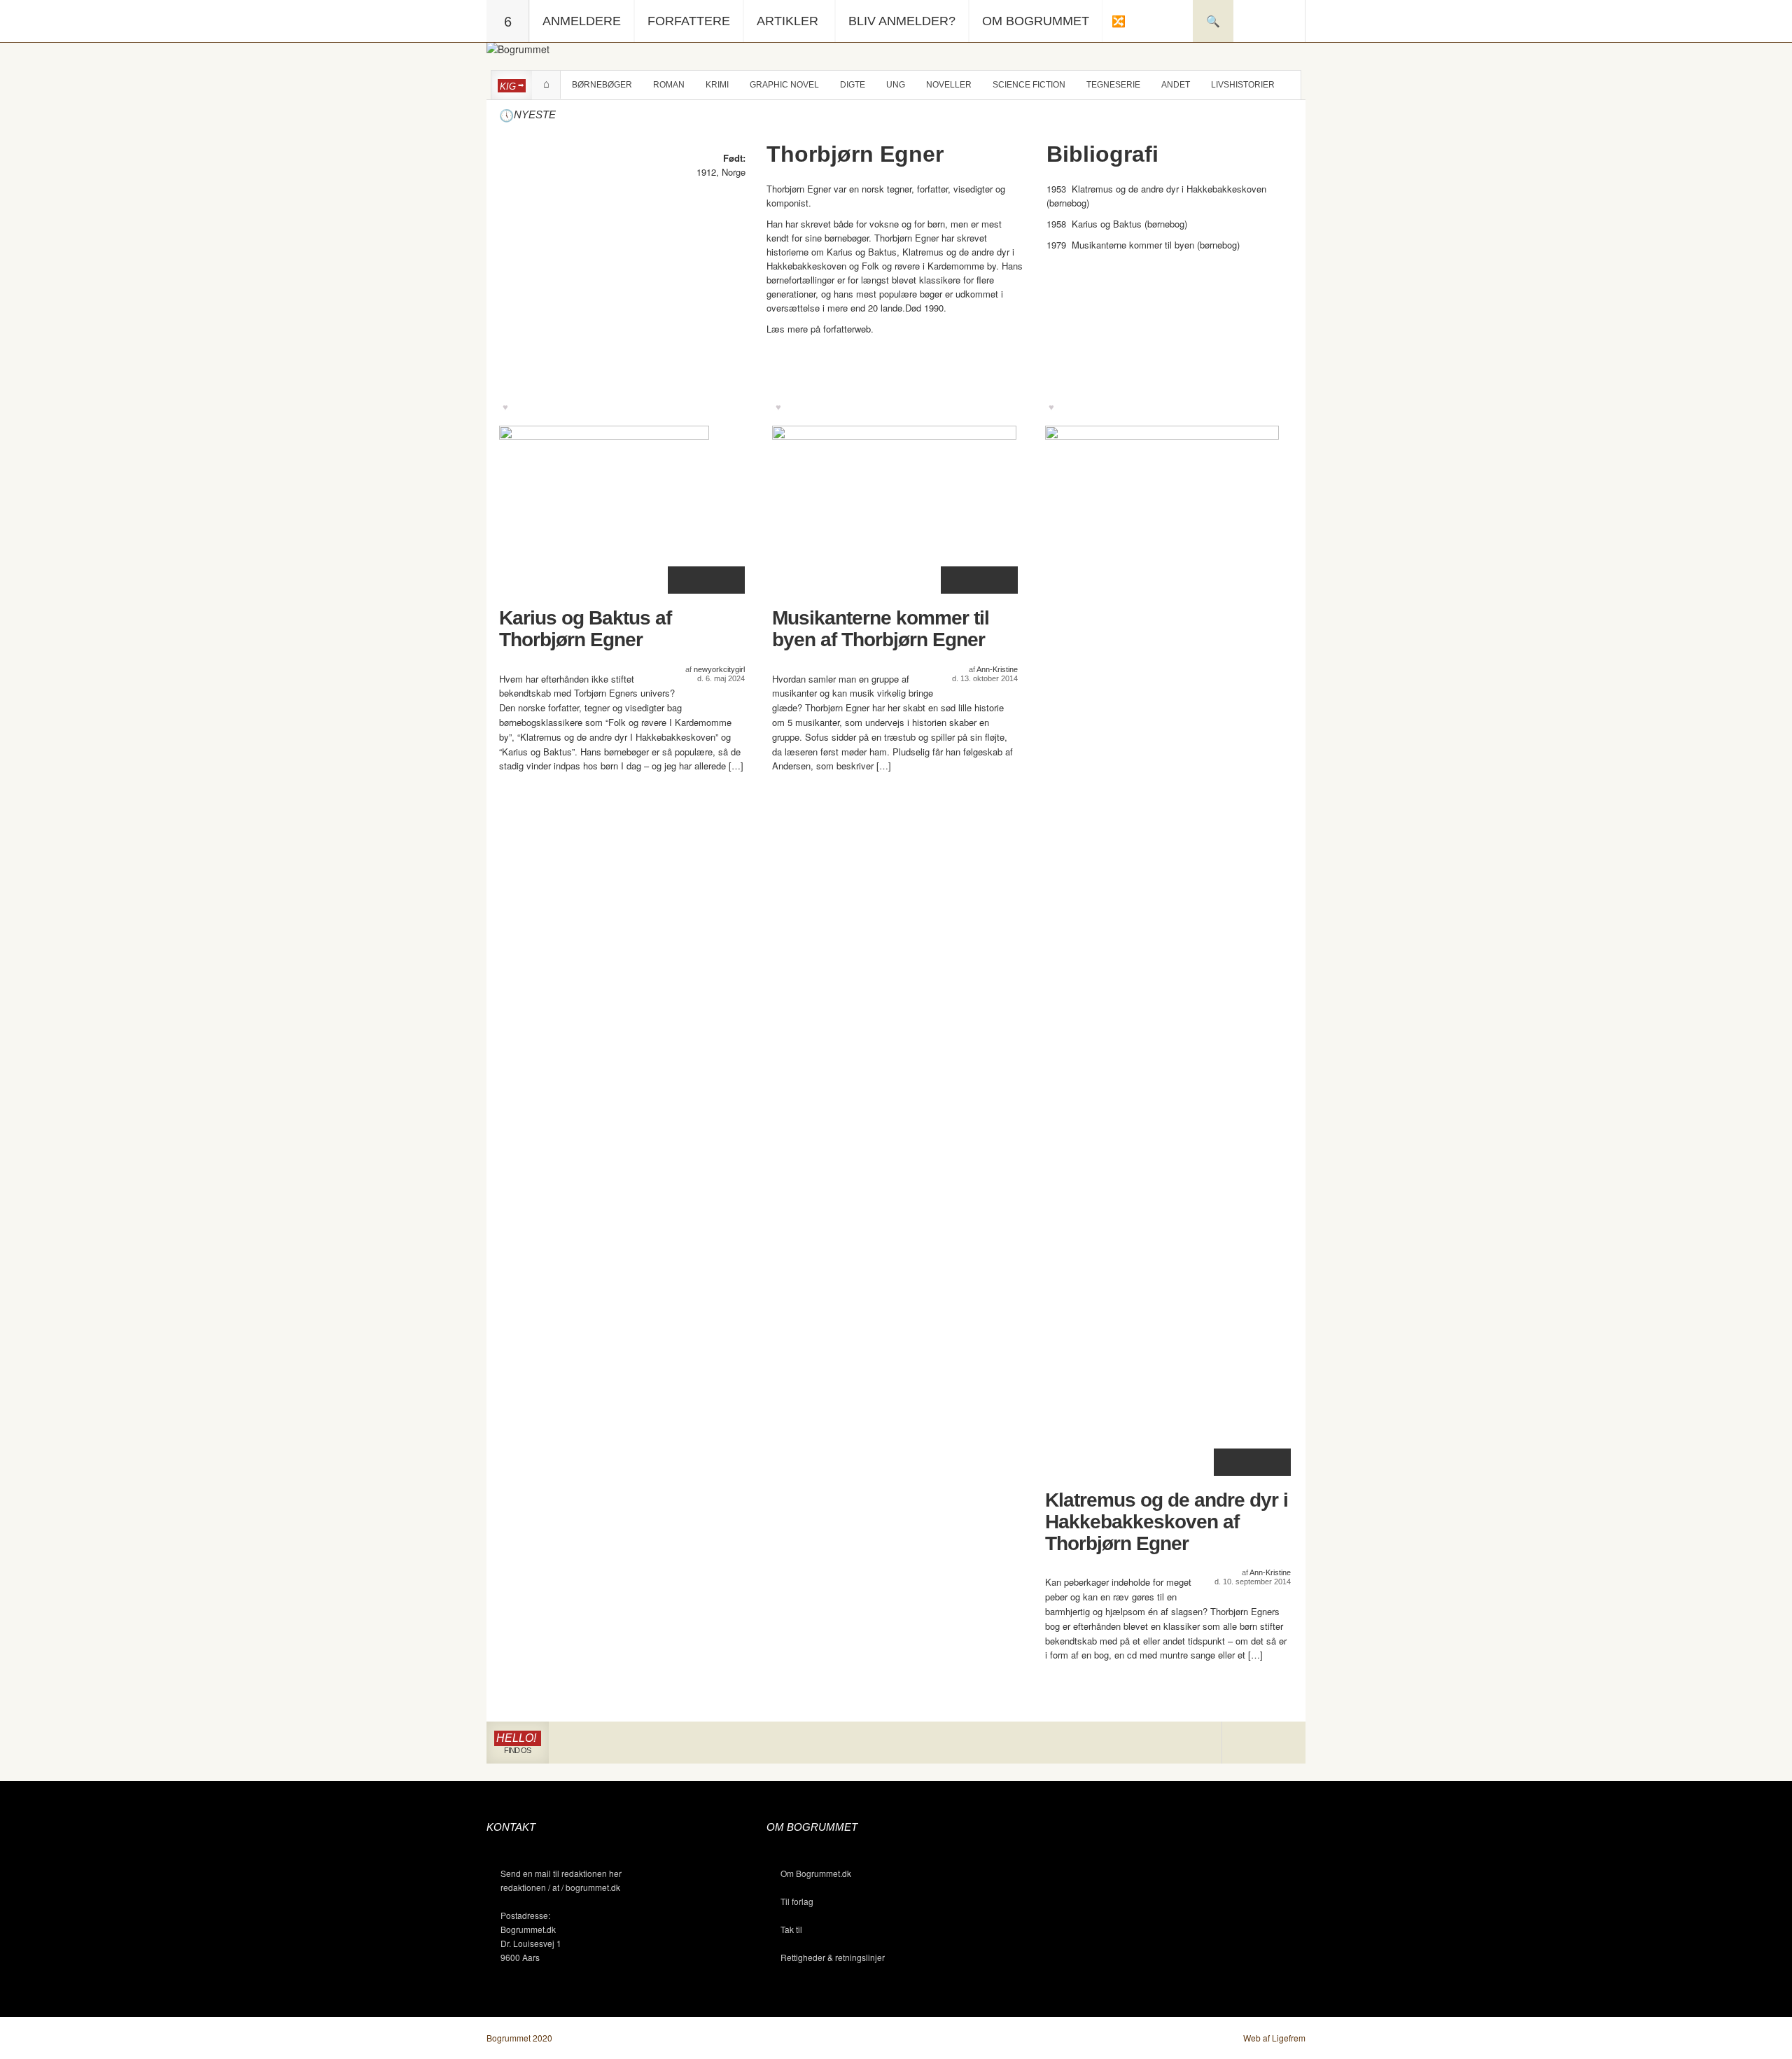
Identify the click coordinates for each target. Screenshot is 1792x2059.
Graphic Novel (784, 85)
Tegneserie (1113, 85)
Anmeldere (582, 21)
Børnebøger (602, 85)
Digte (853, 85)
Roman (669, 85)
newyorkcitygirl (719, 669)
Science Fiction (1029, 85)
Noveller (949, 85)
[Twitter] (1284, 1743)
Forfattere (689, 21)
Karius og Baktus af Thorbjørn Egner (585, 629)
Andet (1176, 85)
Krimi (717, 85)
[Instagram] (1243, 1743)
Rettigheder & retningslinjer (833, 1957)
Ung (896, 85)
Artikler (787, 21)
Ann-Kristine (997, 669)
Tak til (791, 1929)
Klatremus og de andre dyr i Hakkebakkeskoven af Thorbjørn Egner (1167, 1522)
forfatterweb (847, 329)
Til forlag (797, 1901)
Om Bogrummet (1036, 21)
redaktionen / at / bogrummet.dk (560, 1887)
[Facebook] (1264, 1743)
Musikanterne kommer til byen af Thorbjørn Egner (881, 629)
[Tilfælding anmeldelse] (1118, 21)
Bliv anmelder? (902, 21)
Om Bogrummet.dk (816, 1873)
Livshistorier (1243, 85)
